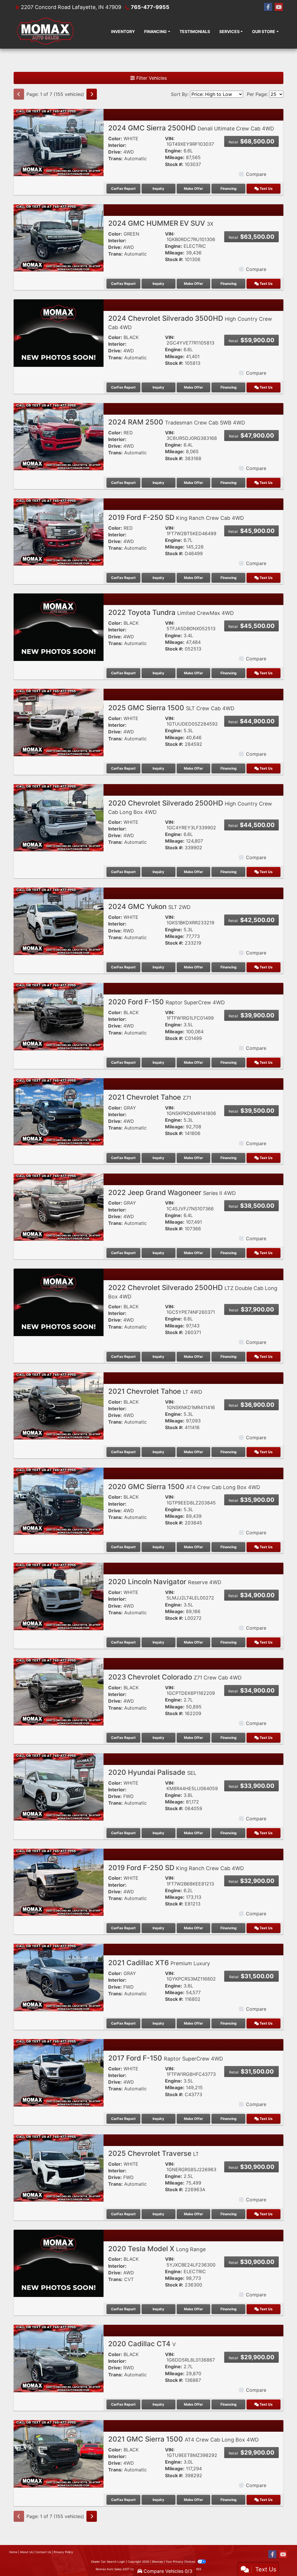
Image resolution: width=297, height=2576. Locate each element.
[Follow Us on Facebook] (268, 7)
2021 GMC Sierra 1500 (183, 2439)
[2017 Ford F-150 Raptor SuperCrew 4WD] (59, 2072)
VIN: (170, 139)
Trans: (115, 159)
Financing (229, 188)
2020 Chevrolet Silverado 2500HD (190, 807)
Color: (115, 139)
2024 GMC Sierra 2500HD (191, 128)
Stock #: (174, 164)
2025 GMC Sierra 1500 (171, 708)
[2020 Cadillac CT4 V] (59, 2358)
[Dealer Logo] (45, 31)
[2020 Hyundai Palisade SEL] (59, 1786)
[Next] (92, 94)
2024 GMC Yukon (149, 907)
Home (13, 2552)
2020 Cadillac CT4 (142, 2344)
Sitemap (157, 2562)
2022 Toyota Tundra (171, 612)
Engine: (174, 151)
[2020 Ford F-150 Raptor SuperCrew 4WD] (59, 1016)
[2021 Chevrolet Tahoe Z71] (59, 1112)
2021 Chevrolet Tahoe (150, 1097)
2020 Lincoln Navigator (165, 1582)
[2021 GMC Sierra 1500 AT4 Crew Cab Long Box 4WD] (59, 2453)
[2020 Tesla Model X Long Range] (59, 2263)
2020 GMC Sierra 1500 (184, 1487)
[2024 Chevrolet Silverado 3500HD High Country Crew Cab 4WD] (59, 333)
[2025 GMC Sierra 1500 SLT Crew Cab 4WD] (59, 722)
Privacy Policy (63, 2552)
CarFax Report (123, 188)
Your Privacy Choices (181, 2562)
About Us (26, 2552)
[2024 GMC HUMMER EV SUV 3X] (59, 237)
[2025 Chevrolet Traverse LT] (59, 2167)
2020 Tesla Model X (157, 2249)
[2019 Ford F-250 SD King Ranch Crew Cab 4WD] (59, 531)
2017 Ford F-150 (166, 2058)
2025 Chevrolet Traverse (154, 2153)
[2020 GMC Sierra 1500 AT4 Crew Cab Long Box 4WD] (59, 1501)
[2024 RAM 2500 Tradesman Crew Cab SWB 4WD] (59, 436)
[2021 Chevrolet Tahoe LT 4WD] (59, 1406)
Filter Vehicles (151, 78)
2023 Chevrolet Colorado (175, 1677)
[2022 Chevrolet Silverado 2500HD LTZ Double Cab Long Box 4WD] (59, 1302)
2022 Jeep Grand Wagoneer (172, 1193)
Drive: (115, 152)
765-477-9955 (150, 7)
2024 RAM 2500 (177, 422)
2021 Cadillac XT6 (159, 1963)
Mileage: (175, 157)
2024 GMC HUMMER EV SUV (161, 223)
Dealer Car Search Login (108, 2562)
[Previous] (19, 94)
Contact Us (43, 2552)
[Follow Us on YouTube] (279, 7)
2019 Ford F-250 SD (176, 517)
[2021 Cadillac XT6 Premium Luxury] (59, 1977)
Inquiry (158, 188)
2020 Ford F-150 (166, 1002)
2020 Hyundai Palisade (152, 1772)
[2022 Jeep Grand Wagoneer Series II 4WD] (59, 1207)
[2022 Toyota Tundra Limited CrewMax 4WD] (59, 627)
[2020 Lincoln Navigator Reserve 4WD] (59, 1596)
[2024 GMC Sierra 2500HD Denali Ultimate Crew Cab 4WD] (59, 142)
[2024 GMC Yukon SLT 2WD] (59, 921)
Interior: (117, 145)
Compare (256, 174)
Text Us (266, 188)
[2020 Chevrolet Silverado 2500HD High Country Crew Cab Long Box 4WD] (59, 817)
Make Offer (193, 188)
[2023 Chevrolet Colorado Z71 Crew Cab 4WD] (59, 1691)
